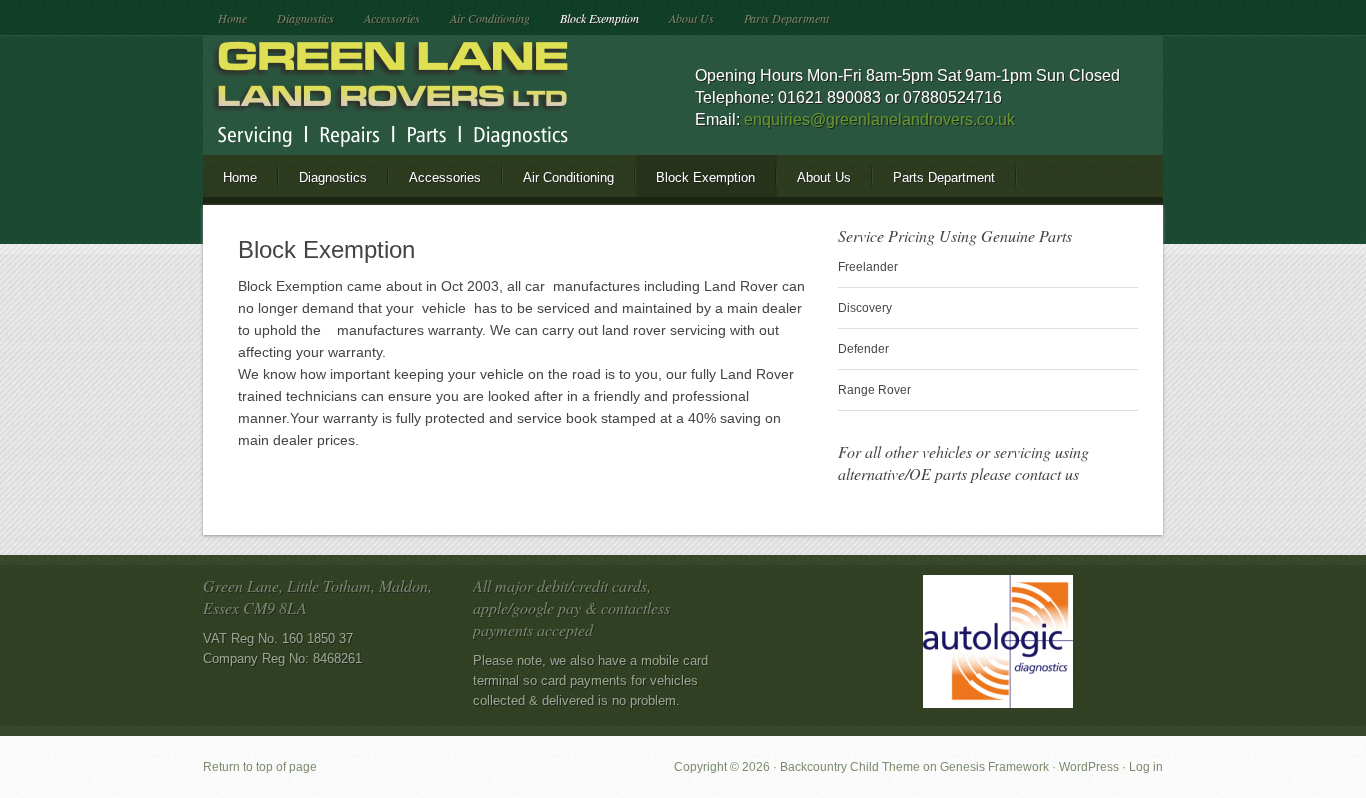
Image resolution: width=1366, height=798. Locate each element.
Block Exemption (599, 18)
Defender (863, 349)
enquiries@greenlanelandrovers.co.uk (879, 119)
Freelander (868, 267)
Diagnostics (305, 18)
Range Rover (874, 390)
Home (232, 18)
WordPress (1089, 767)
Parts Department (786, 18)
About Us (691, 18)
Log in (1146, 767)
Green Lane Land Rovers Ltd (378, 95)
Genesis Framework (994, 767)
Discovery (865, 308)
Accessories (392, 18)
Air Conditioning (490, 18)
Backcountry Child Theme (850, 767)
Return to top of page (260, 767)
